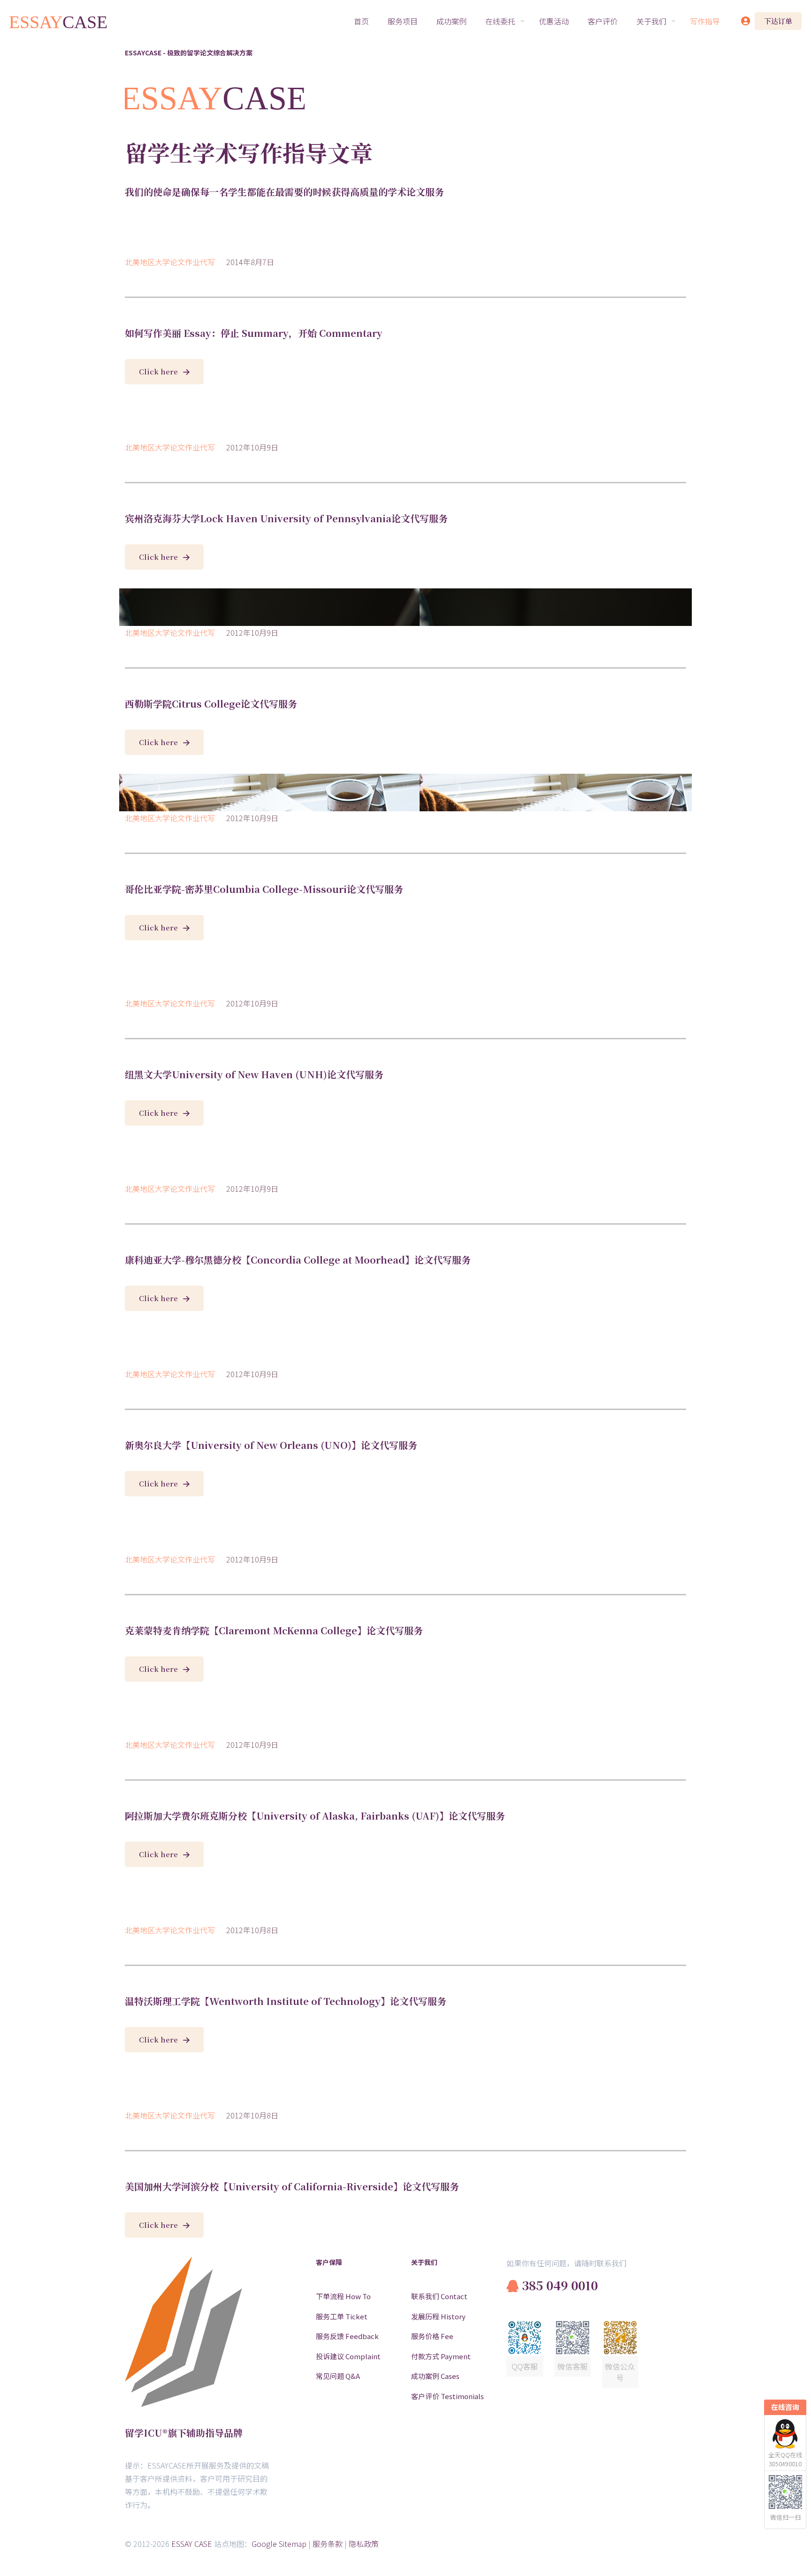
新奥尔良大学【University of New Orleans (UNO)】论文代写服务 (271, 1445)
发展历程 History (438, 2316)
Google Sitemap (279, 2544)
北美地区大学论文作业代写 (170, 262)
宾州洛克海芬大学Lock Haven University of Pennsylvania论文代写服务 (286, 518)
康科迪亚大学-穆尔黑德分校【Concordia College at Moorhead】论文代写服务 (298, 1260)
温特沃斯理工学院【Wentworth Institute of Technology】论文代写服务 (286, 2001)
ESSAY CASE (192, 2544)
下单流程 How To (343, 2296)
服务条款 (328, 2544)
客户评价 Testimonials (448, 2396)
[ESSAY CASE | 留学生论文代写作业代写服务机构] (59, 21)
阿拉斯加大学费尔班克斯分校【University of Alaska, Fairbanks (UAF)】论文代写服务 (315, 1816)
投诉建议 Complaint (348, 2356)
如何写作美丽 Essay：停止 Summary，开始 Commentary (254, 333)
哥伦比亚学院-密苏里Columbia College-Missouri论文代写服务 (264, 889)
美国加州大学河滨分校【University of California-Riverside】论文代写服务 (292, 2186)
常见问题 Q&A (338, 2376)
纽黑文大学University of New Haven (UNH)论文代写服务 (254, 1074)
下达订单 (778, 21)
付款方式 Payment (441, 2356)
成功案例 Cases (435, 2376)
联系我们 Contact (439, 2296)
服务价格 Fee (432, 2336)
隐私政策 (364, 2544)
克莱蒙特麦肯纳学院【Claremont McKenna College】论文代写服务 (274, 1630)
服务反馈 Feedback (347, 2336)
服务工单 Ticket (342, 2316)
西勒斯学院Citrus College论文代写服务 (211, 704)
